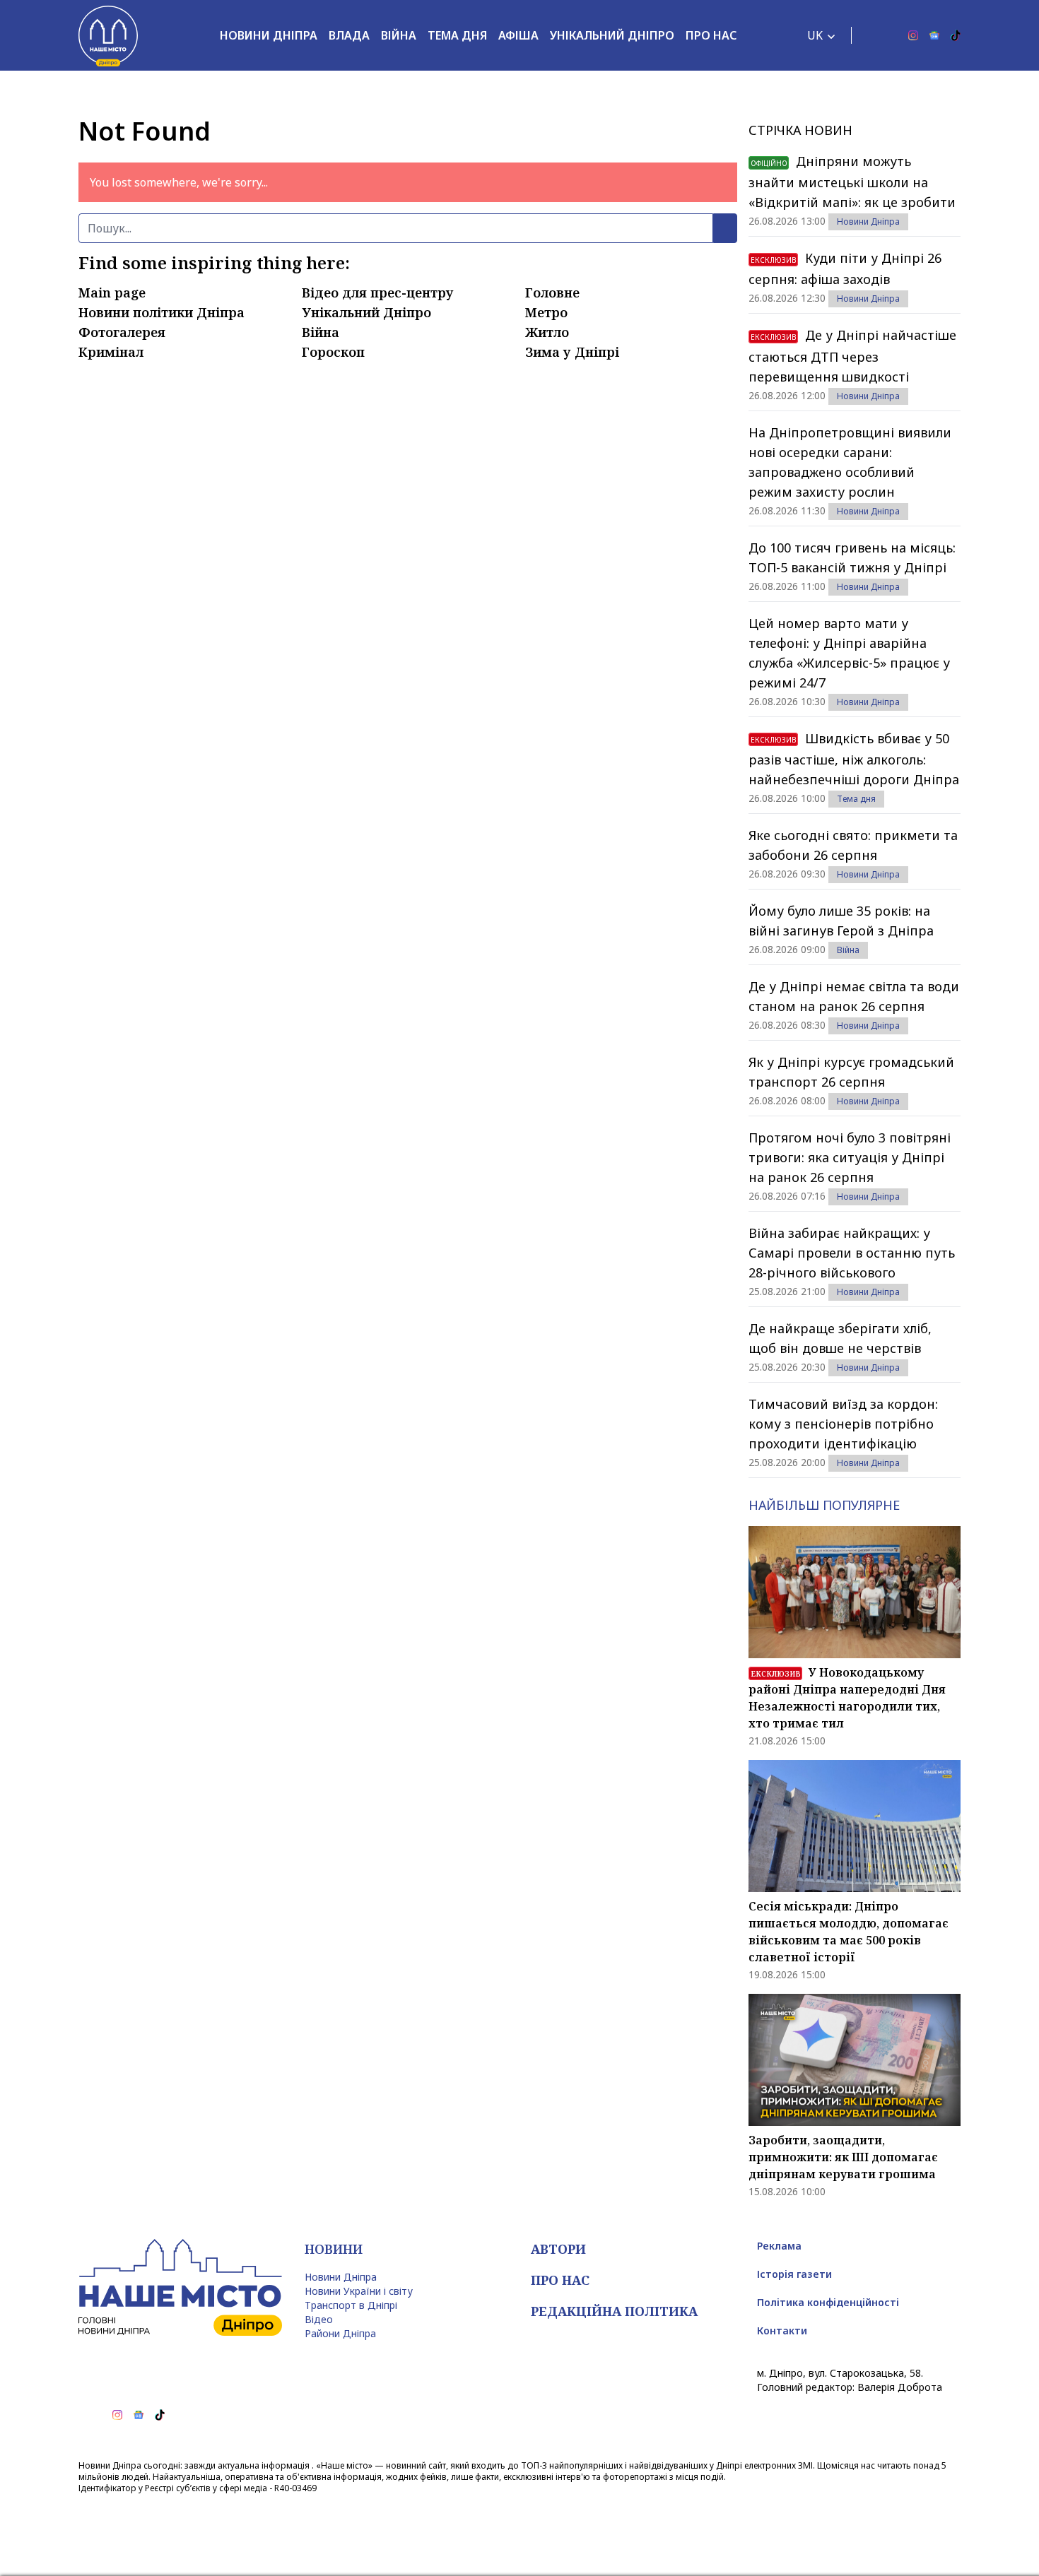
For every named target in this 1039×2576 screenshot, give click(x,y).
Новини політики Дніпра (162, 312)
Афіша (518, 35)
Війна (399, 35)
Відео (319, 2319)
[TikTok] (956, 35)
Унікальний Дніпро (612, 35)
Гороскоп (333, 352)
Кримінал (111, 352)
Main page (112, 293)
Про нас (711, 35)
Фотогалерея (122, 332)
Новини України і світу (359, 2291)
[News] (934, 35)
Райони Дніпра (340, 2333)
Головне (552, 293)
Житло (547, 332)
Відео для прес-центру (378, 293)
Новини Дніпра (269, 35)
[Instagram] (913, 35)
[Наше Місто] (108, 35)
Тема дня (457, 35)
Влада (349, 35)
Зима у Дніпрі (572, 352)
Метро (546, 312)
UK (815, 35)
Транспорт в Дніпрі (351, 2305)
